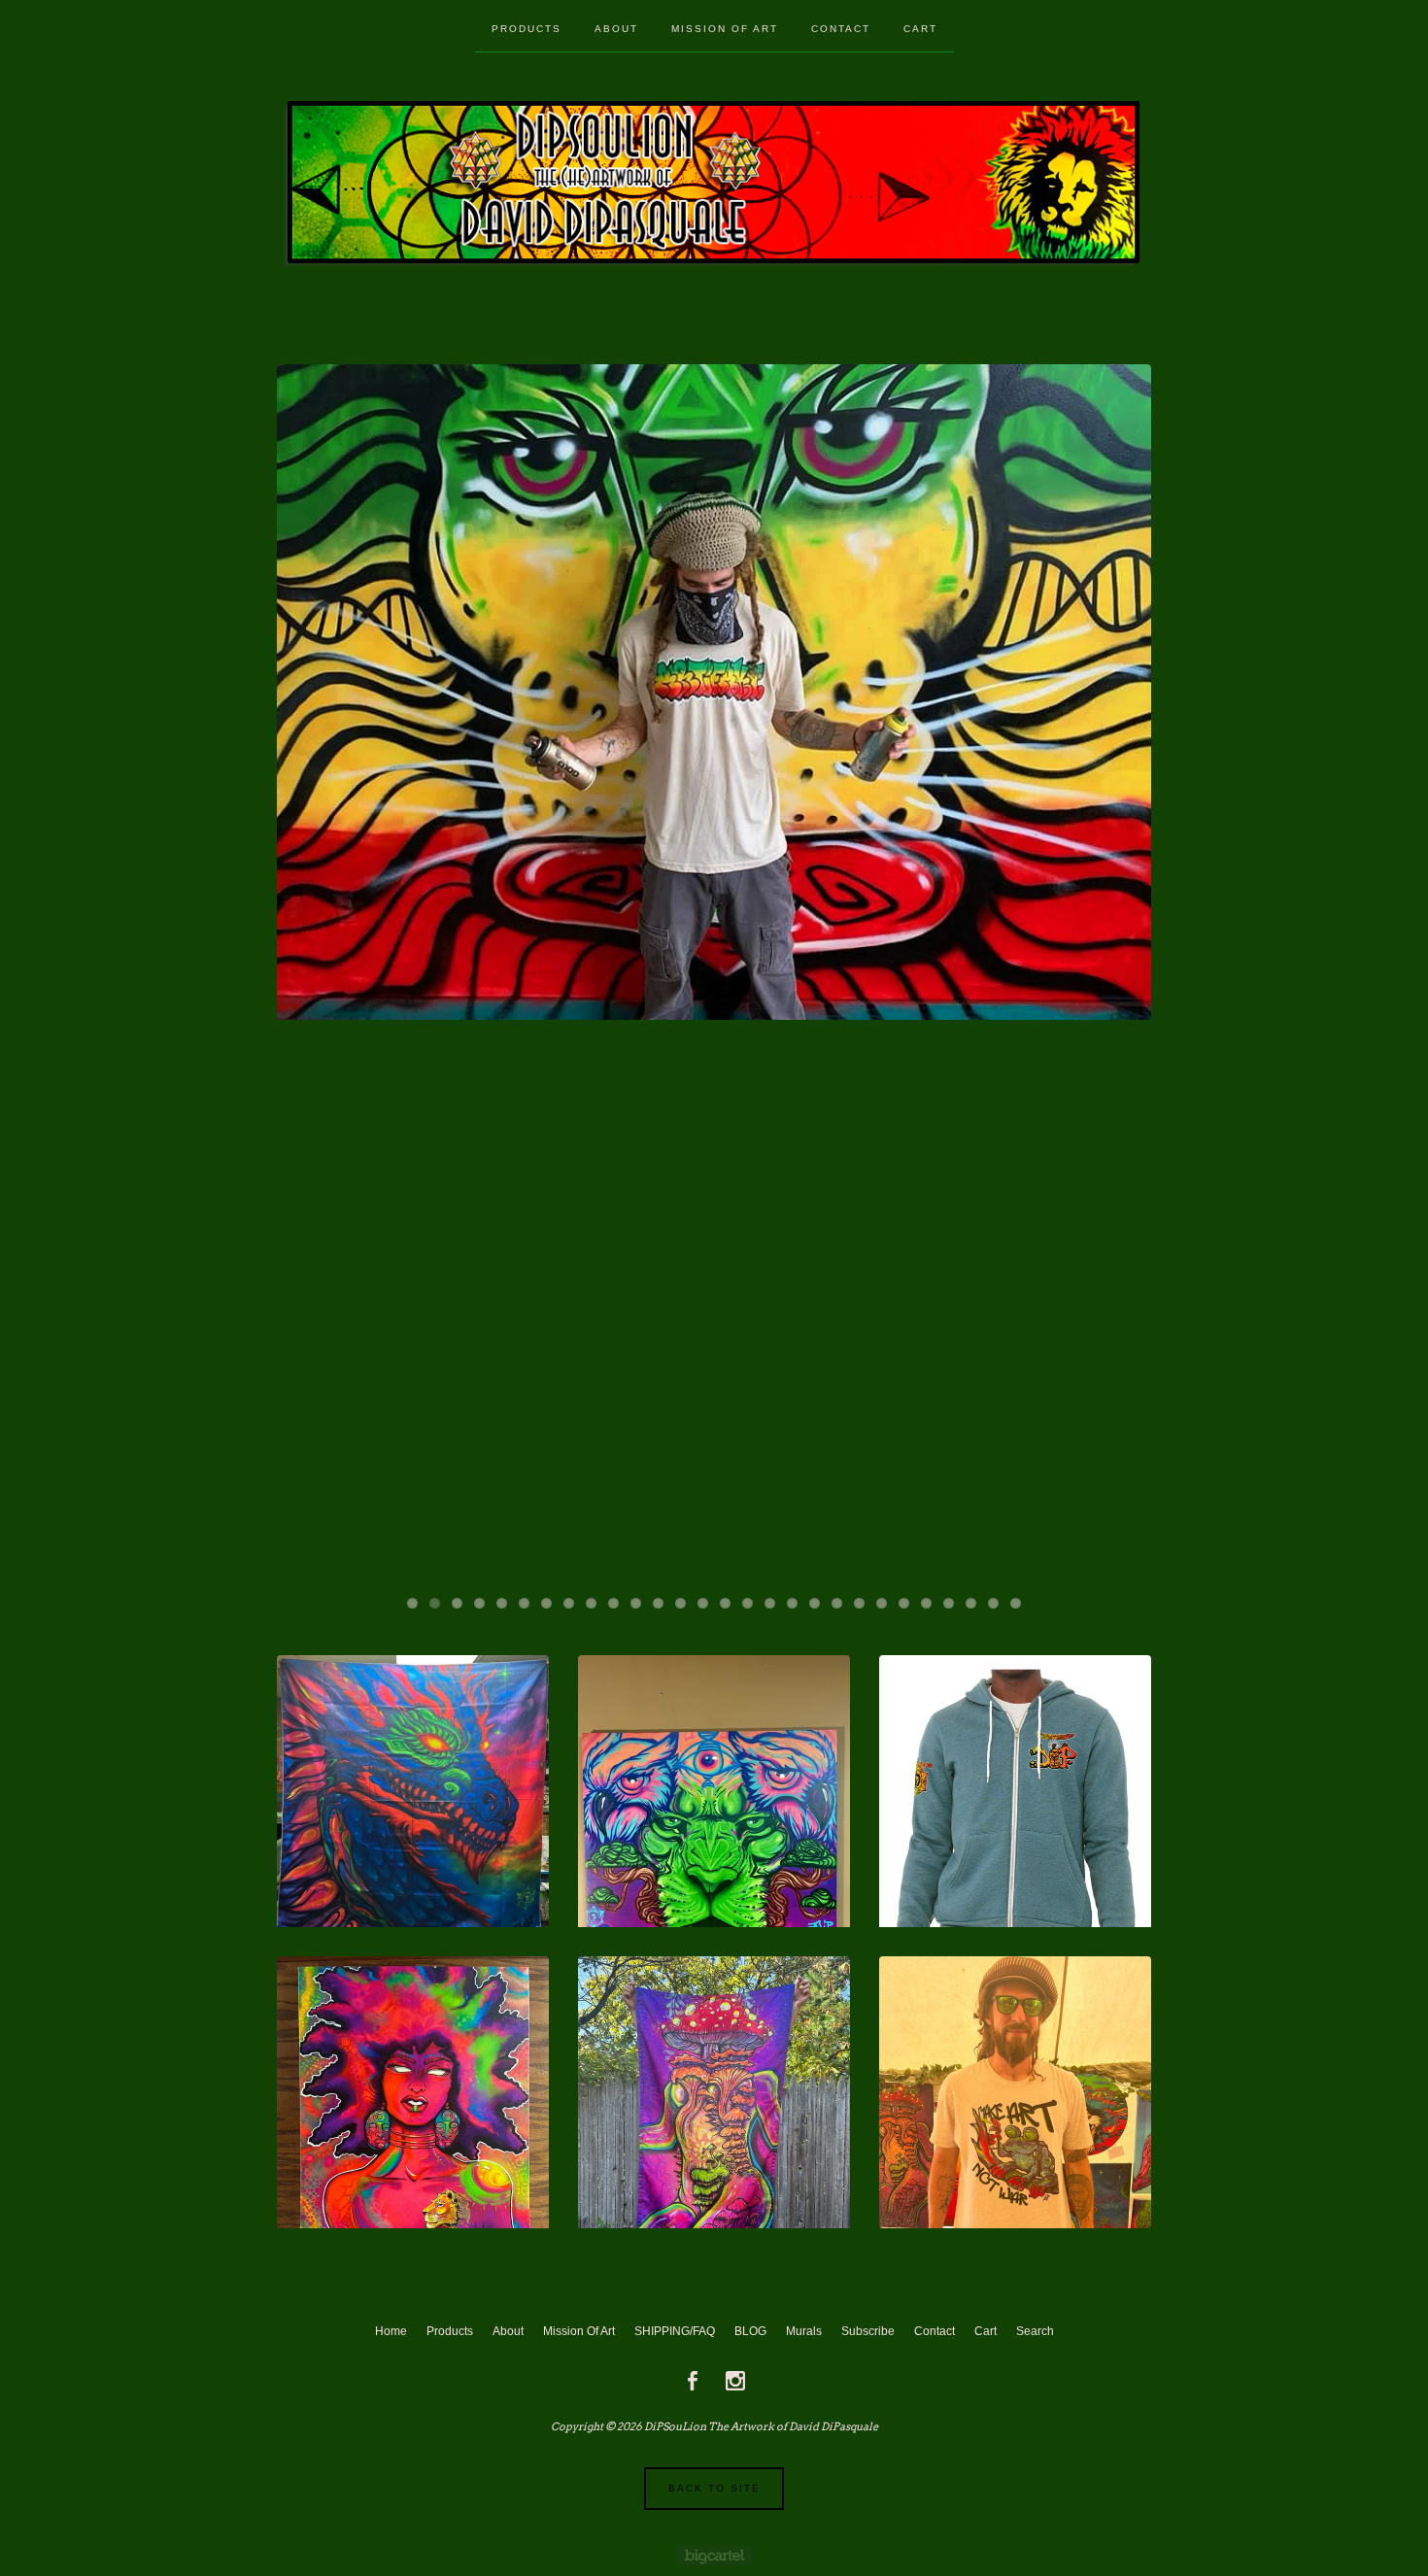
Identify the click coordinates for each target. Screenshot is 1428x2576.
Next (1118, 971)
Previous (310, 971)
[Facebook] (693, 2381)
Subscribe (868, 2331)
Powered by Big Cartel (714, 2555)
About (616, 29)
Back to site (714, 2488)
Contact (841, 29)
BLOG (750, 2331)
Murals (804, 2331)
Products (527, 29)
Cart (920, 29)
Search (1035, 2331)
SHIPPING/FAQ (675, 2331)
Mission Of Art (725, 29)
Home (391, 2331)
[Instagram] (735, 2381)
